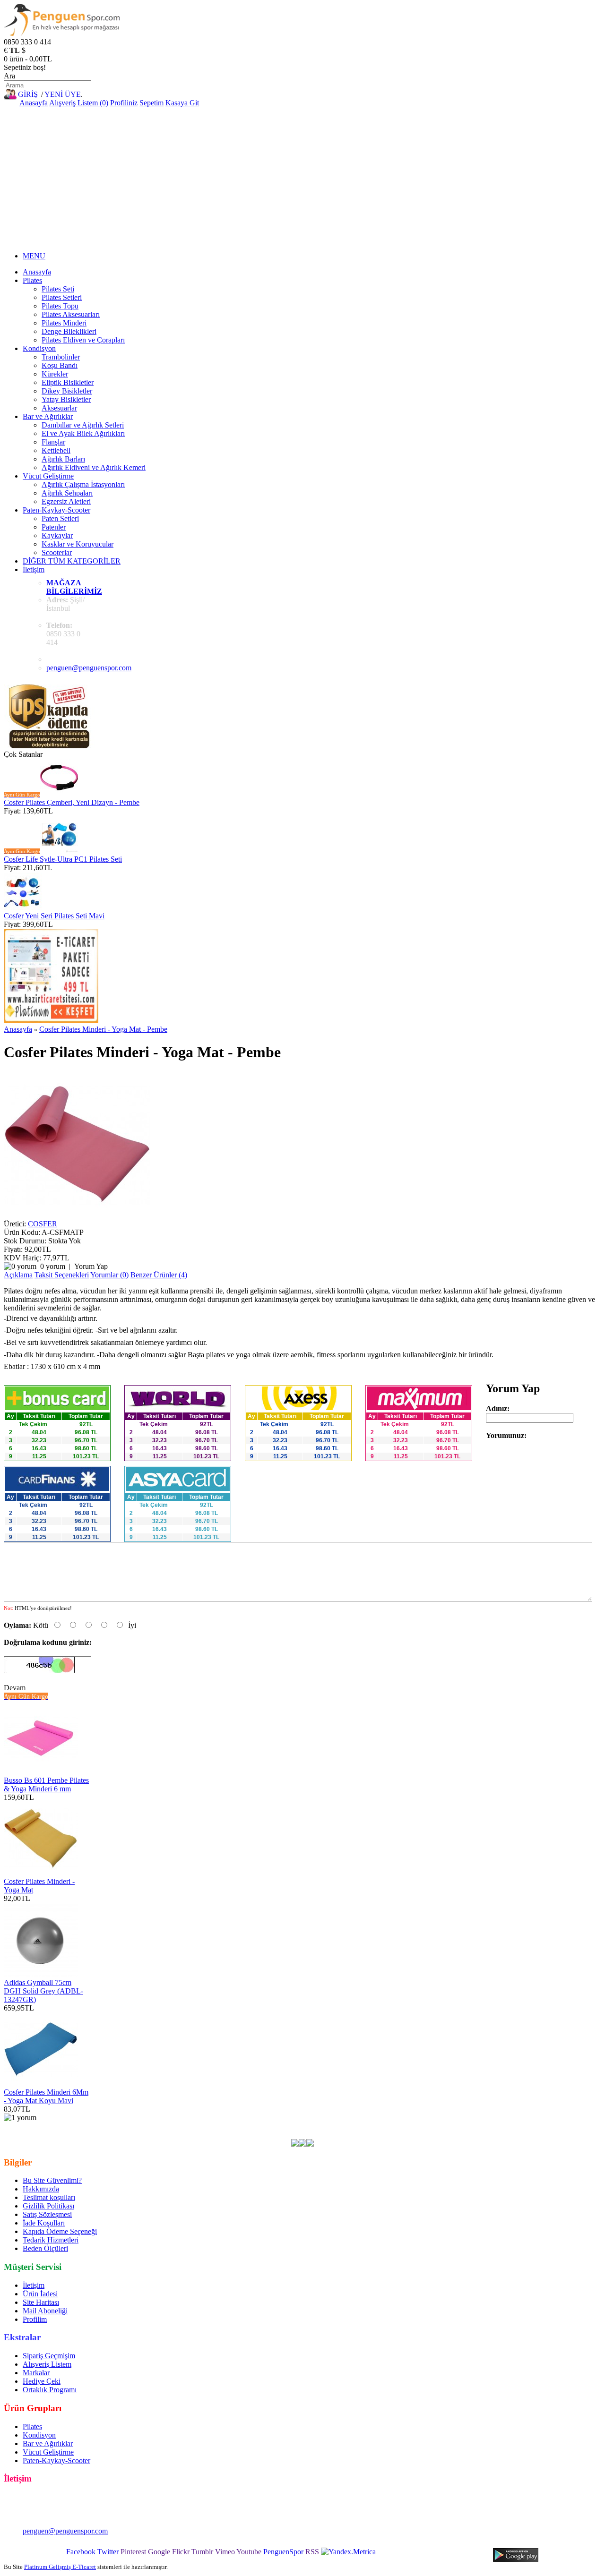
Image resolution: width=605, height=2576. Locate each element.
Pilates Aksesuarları (71, 314)
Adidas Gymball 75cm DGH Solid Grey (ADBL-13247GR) (43, 1991)
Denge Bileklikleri (69, 331)
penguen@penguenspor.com (89, 668)
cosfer (229, 2126)
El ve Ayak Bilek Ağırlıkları (83, 433)
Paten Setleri (60, 518)
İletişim (34, 569)
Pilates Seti (58, 289)
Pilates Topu (60, 306)
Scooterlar (57, 552)
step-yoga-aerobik (445, 2126)
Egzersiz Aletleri (66, 501)
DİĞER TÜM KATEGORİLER (72, 561)
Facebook (81, 2552)
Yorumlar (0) (109, 1275)
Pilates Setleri (62, 297)
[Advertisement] (302, 178)
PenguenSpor (283, 2552)
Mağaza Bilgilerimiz (74, 587)
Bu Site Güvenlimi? (52, 2180)
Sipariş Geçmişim (49, 2356)
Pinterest (133, 2552)
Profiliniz (124, 103)
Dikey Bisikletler (67, 391)
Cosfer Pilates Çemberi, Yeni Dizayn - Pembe (72, 802)
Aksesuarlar (59, 408)
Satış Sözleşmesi (47, 2214)
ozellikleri (576, 2126)
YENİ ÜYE (63, 94)
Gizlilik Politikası (48, 2206)
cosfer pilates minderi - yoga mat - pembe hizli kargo (270, 2135)
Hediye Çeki (42, 2381)
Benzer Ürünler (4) (159, 1275)
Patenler (54, 527)
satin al (547, 2126)
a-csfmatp (202, 2126)
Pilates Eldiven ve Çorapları (83, 340)
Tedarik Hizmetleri (51, 2240)
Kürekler (55, 374)
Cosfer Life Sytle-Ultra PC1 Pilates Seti (63, 859)
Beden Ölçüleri (45, 2248)
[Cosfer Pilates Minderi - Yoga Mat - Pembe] (77, 1215)
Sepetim (151, 103)
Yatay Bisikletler (66, 399)
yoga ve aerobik (288, 2126)
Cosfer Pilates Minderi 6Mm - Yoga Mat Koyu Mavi (46, 2096)
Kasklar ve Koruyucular (78, 544)
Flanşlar (53, 442)
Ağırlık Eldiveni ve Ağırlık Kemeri (94, 467)
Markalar (36, 2373)
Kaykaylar (57, 535)
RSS (312, 2552)
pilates (251, 2126)
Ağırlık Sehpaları (67, 493)
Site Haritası (41, 2302)
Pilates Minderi (64, 323)
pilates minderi (337, 2126)
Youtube (249, 2552)
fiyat (526, 2126)
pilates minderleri (389, 2126)
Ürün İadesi (40, 2294)
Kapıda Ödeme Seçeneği (60, 2231)
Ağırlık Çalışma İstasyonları (83, 484)
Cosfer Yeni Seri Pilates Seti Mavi (54, 916)
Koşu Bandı (60, 365)
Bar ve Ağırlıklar (48, 416)
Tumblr (202, 2552)
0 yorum (53, 1266)
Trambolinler (61, 357)
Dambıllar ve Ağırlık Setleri (83, 425)
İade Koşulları (44, 2223)
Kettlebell (56, 450)
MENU (34, 256)
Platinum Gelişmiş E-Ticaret (60, 2567)
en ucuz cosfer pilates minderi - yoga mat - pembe (110, 2126)
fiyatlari (486, 2126)
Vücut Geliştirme (48, 476)
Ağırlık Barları (63, 459)
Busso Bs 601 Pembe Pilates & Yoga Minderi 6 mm (46, 1784)
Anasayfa (34, 103)
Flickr (181, 2552)
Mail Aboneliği (45, 2311)
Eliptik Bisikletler (68, 382)
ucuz (509, 2126)
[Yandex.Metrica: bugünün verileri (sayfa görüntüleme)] (348, 2552)
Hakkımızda (41, 2189)
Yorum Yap (91, 1266)
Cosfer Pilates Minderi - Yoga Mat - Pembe (103, 1029)
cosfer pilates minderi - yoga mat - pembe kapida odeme (105, 2135)
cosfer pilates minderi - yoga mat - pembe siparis (424, 2135)
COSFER (43, 1224)
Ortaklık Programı (50, 2390)
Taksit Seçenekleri (62, 1275)
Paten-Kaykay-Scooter (56, 510)
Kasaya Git (182, 103)
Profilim (35, 2319)
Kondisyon (39, 348)
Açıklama (18, 1275)
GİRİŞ (28, 94)
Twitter (108, 2552)
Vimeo (225, 2552)
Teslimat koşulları (49, 2197)
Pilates (32, 280)
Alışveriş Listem (47, 2364)
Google (159, 2552)
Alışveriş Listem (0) (79, 103)
